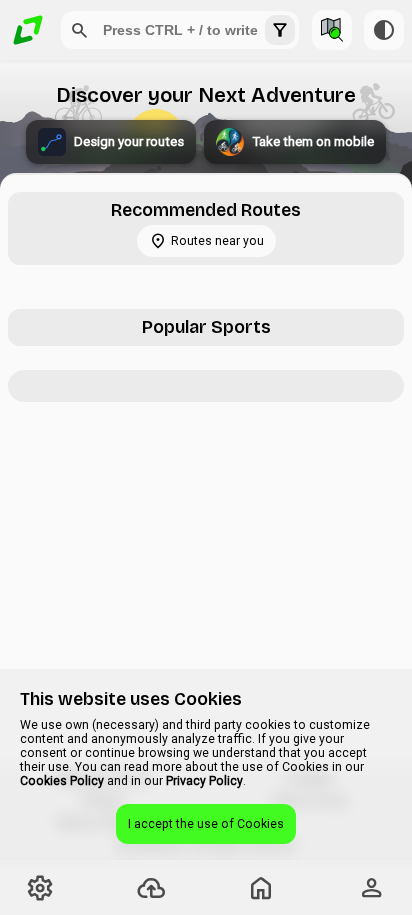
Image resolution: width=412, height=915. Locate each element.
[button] (80, 30)
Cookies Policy (62, 781)
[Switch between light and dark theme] (384, 30)
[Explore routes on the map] (332, 30)
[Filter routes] (280, 30)
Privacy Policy (204, 781)
